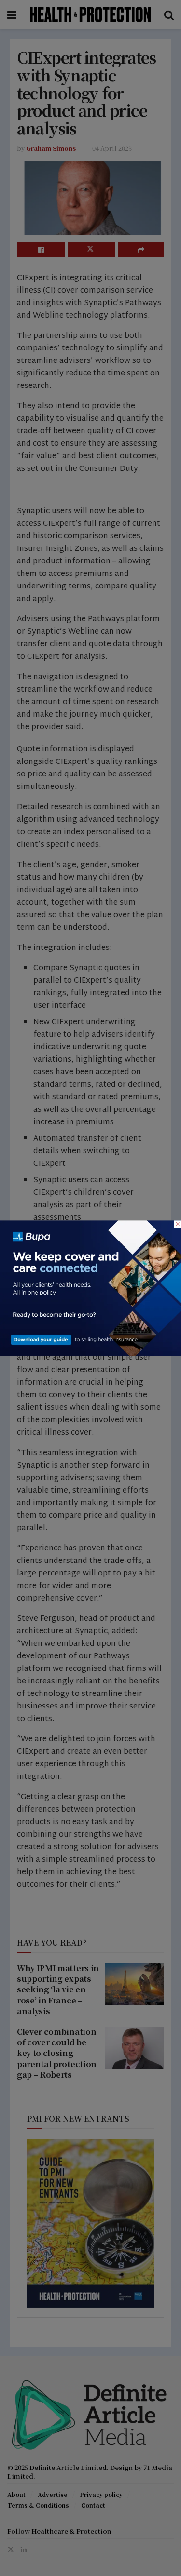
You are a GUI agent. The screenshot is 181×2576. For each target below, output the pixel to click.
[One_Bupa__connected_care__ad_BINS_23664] (90, 1287)
